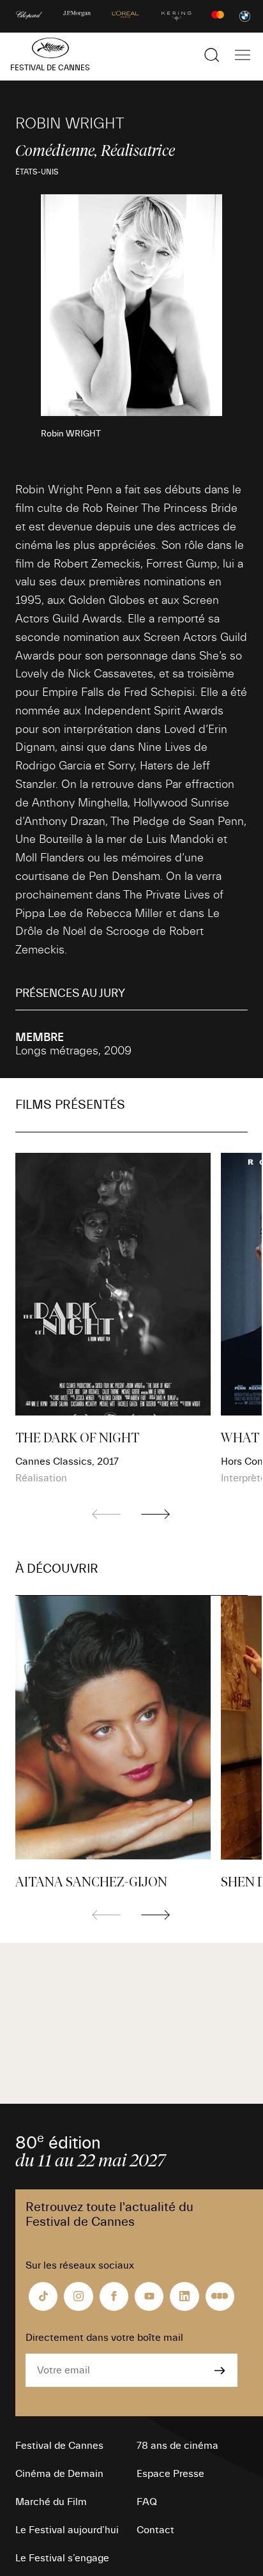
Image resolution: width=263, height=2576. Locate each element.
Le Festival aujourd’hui (67, 2530)
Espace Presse (170, 2474)
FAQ (147, 2502)
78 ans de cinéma (177, 2446)
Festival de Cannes (59, 2446)
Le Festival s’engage (62, 2558)
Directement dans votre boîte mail (104, 2338)
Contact (155, 2530)
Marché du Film (51, 2502)
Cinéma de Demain (59, 2474)
